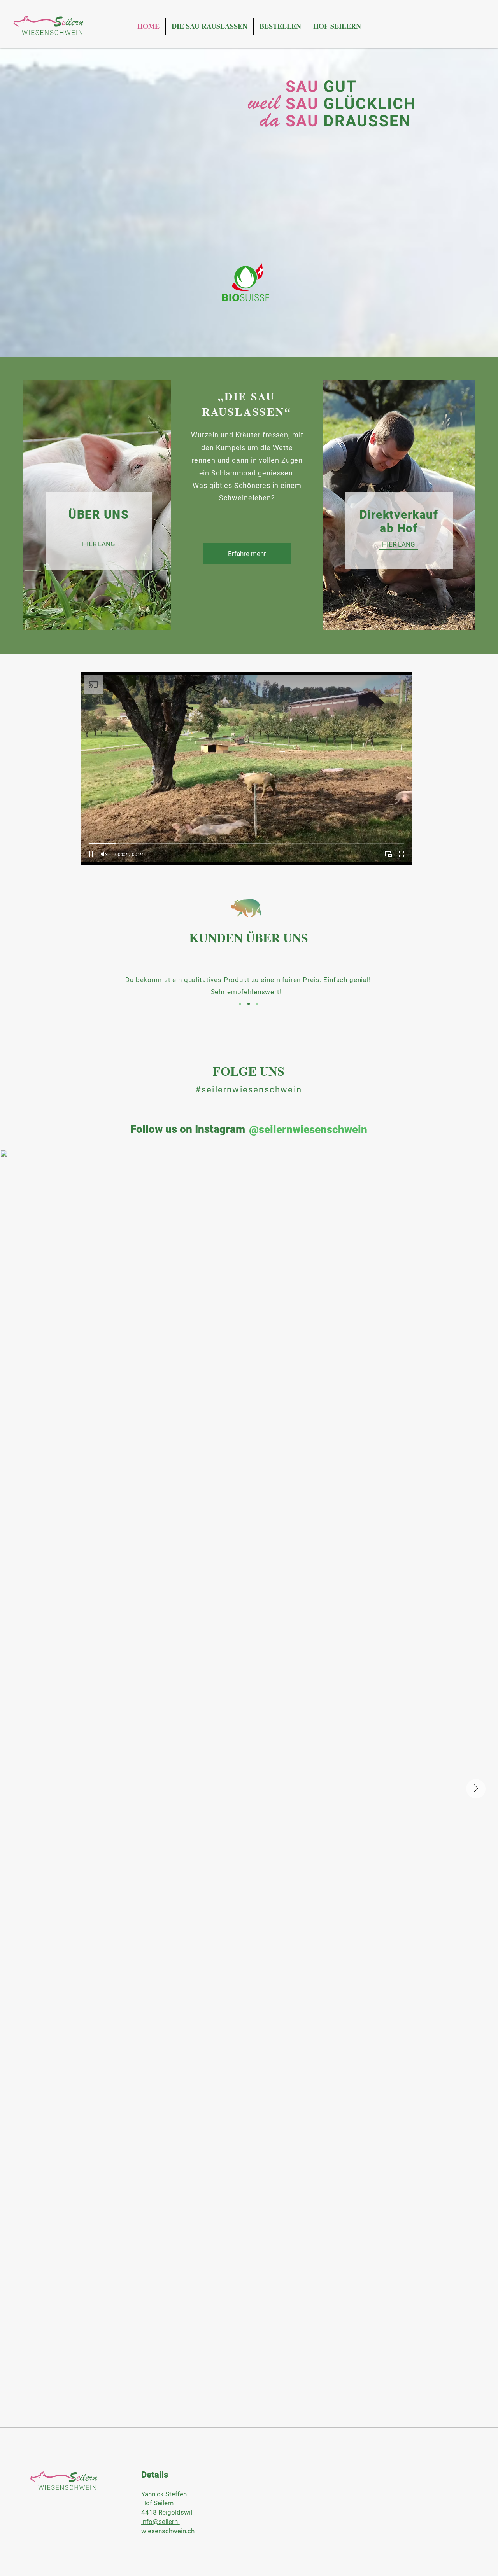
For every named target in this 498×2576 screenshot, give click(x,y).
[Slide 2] (249, 1004)
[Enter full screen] (402, 854)
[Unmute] (104, 854)
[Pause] (91, 854)
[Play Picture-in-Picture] (388, 854)
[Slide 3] (257, 1004)
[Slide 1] (240, 1004)
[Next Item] (476, 1789)
